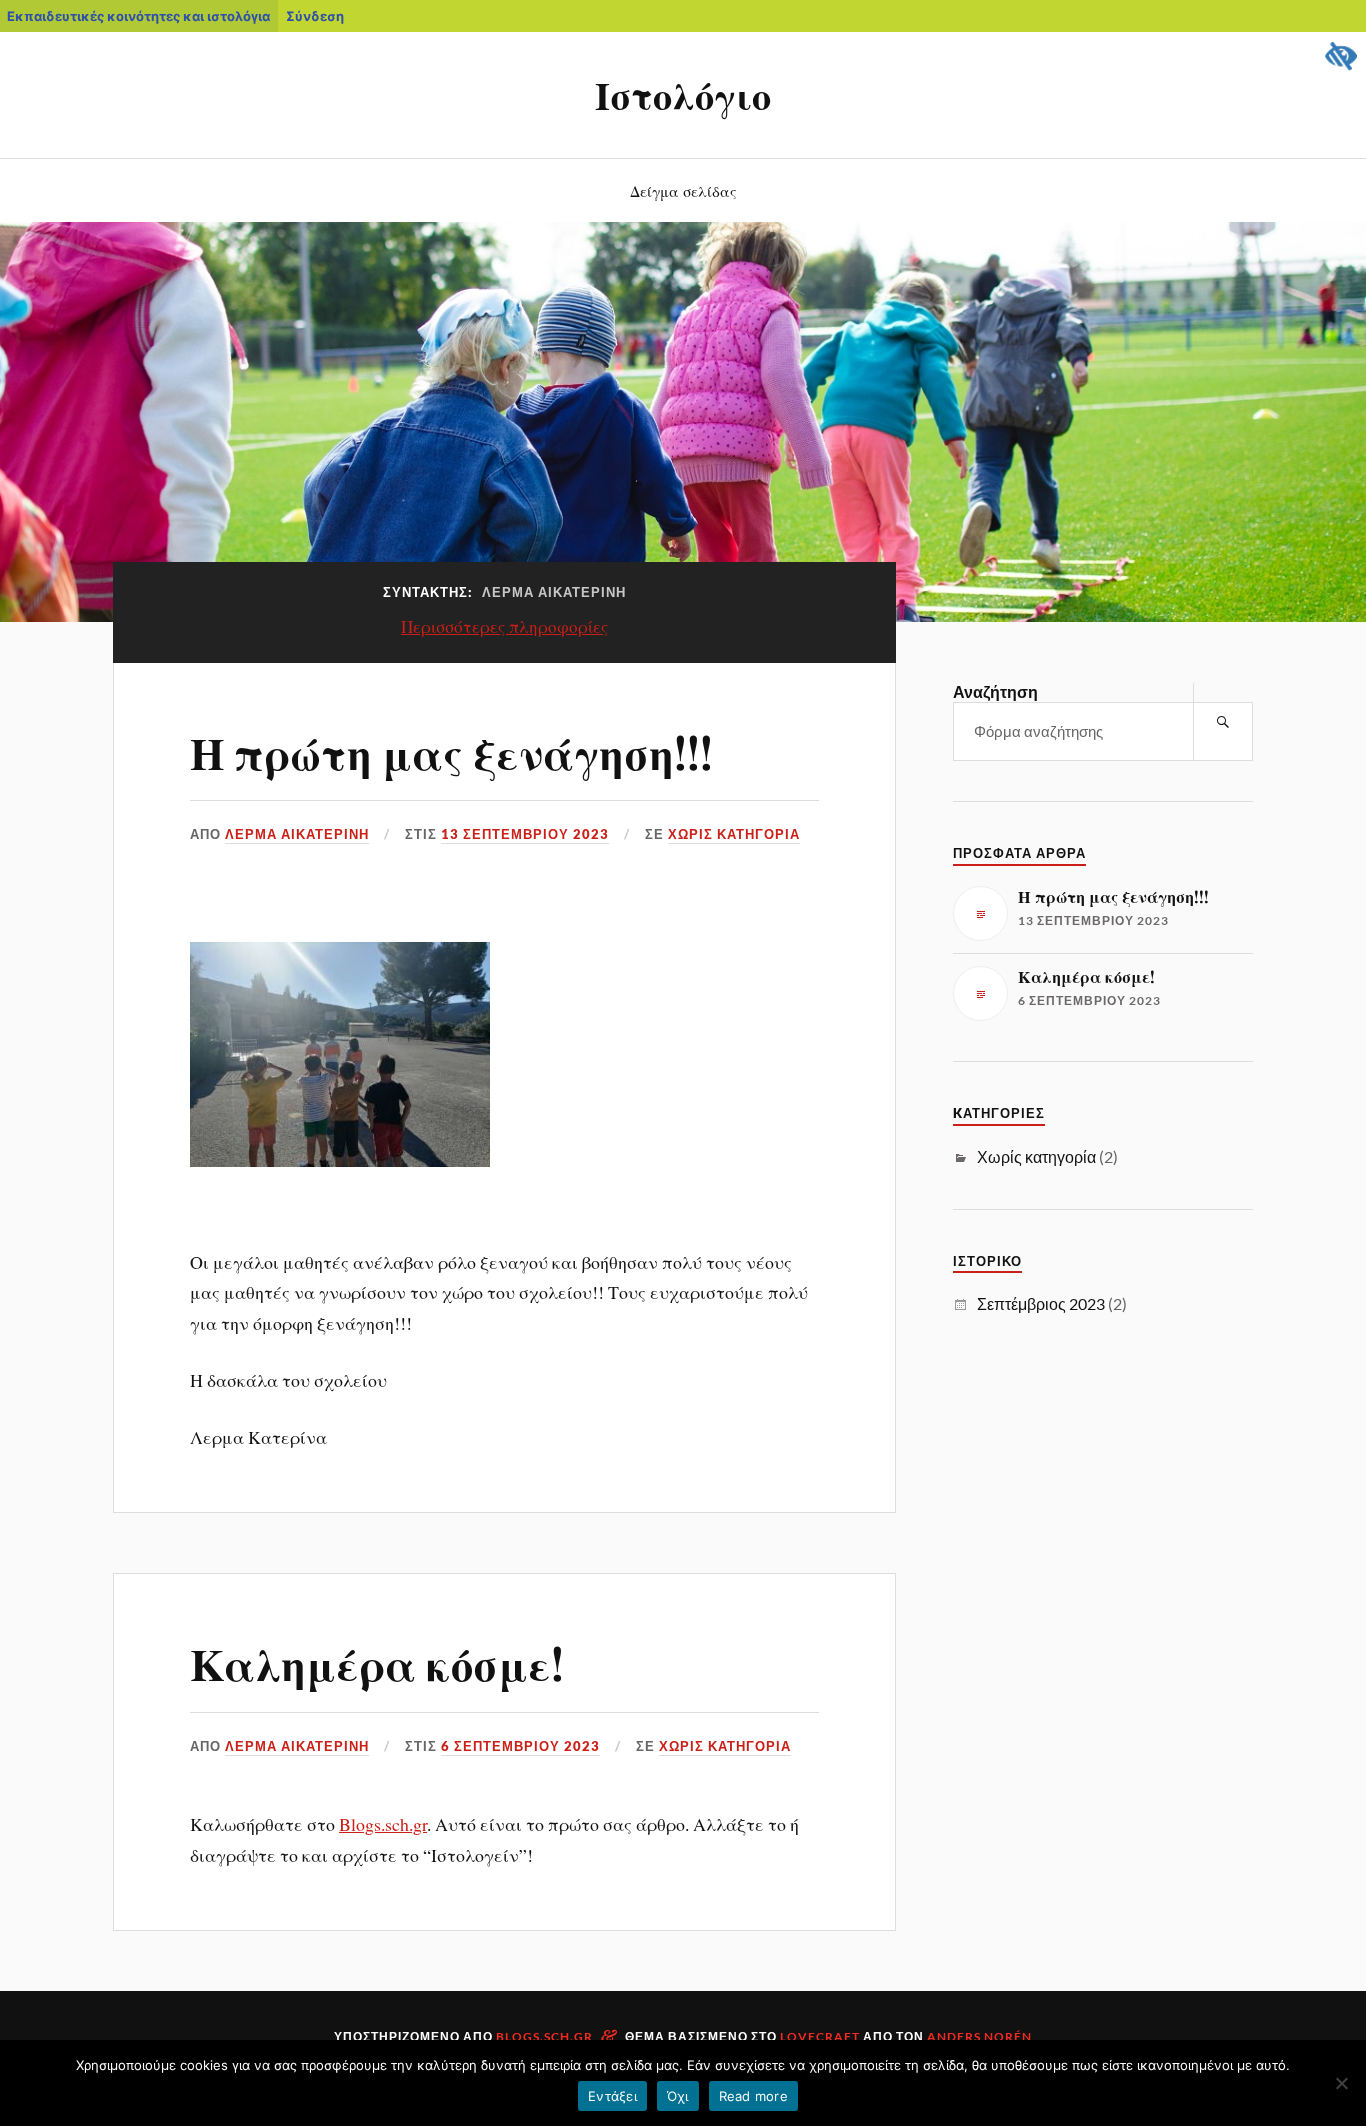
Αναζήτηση (995, 691)
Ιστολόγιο (683, 94)
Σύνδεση (315, 16)
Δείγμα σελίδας (683, 190)
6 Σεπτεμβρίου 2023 (520, 1746)
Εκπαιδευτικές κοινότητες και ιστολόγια (138, 16)
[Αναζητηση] (1223, 721)
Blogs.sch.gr (383, 1824)
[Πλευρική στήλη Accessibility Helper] (1342, 56)
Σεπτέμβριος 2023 (1041, 1303)
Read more (753, 2096)
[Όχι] (1341, 2083)
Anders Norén (979, 2036)
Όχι (678, 2096)
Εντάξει (612, 2096)
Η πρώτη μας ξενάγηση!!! (451, 751)
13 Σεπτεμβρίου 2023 (525, 834)
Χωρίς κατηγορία (734, 834)
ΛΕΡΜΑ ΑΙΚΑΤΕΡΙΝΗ (297, 834)
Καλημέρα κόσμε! (377, 1662)
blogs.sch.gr (544, 2036)
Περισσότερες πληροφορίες (504, 626)
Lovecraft (820, 2036)
